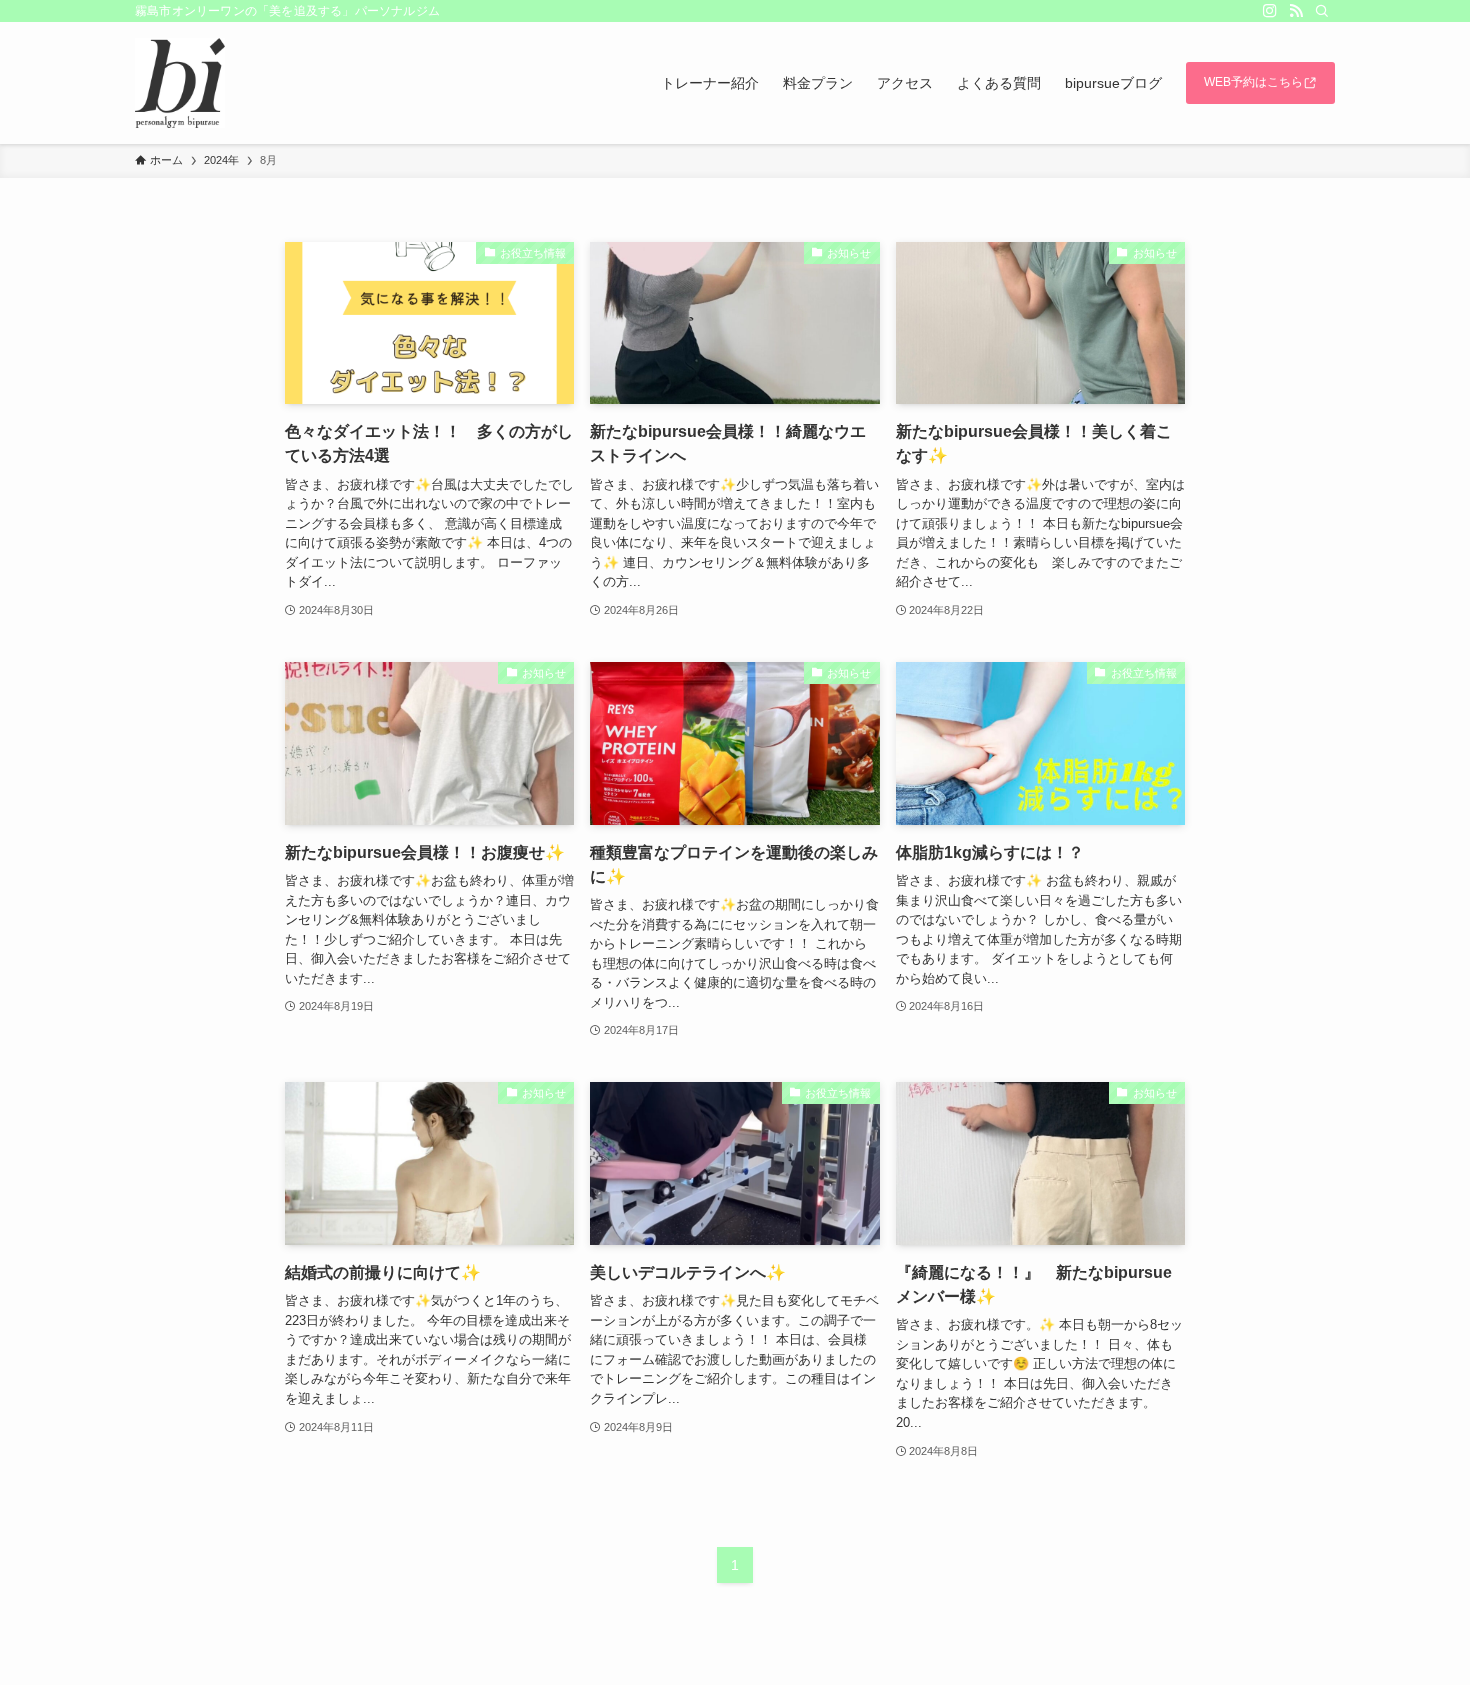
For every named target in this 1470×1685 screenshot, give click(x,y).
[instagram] (1270, 11)
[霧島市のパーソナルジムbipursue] (180, 83)
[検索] (1322, 11)
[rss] (1296, 11)
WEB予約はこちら (1253, 82)
